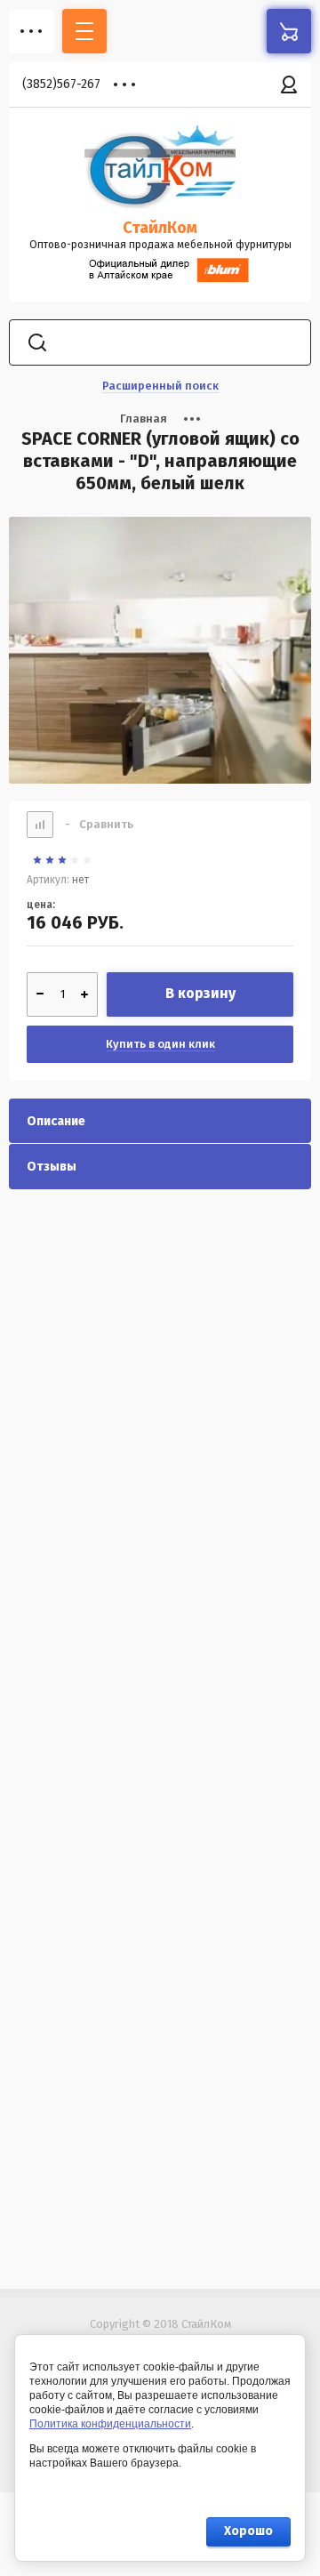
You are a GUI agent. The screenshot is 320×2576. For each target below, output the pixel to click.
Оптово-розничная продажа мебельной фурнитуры (160, 245)
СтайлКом (160, 228)
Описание (56, 1121)
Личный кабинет (289, 85)
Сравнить (99, 824)
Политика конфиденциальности (110, 2424)
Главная (144, 419)
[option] (160, 650)
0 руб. (289, 31)
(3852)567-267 (61, 84)
